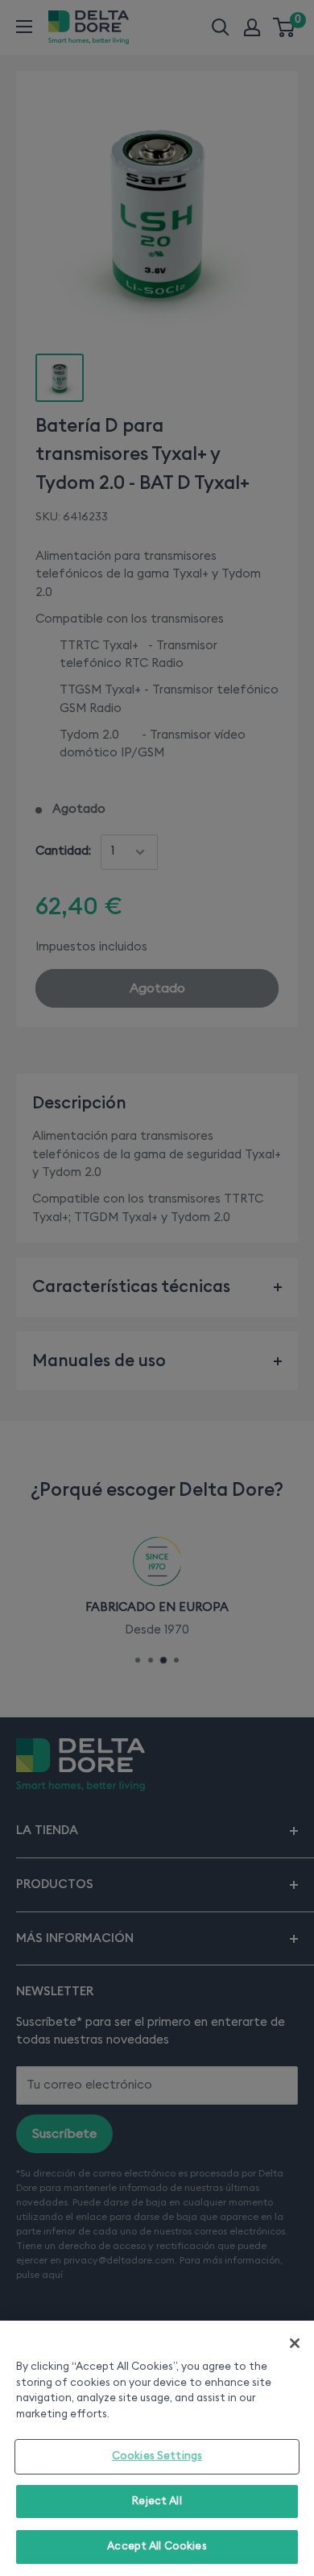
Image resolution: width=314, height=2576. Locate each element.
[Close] (295, 2343)
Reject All (157, 2501)
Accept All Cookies (157, 2547)
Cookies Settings (157, 2456)
